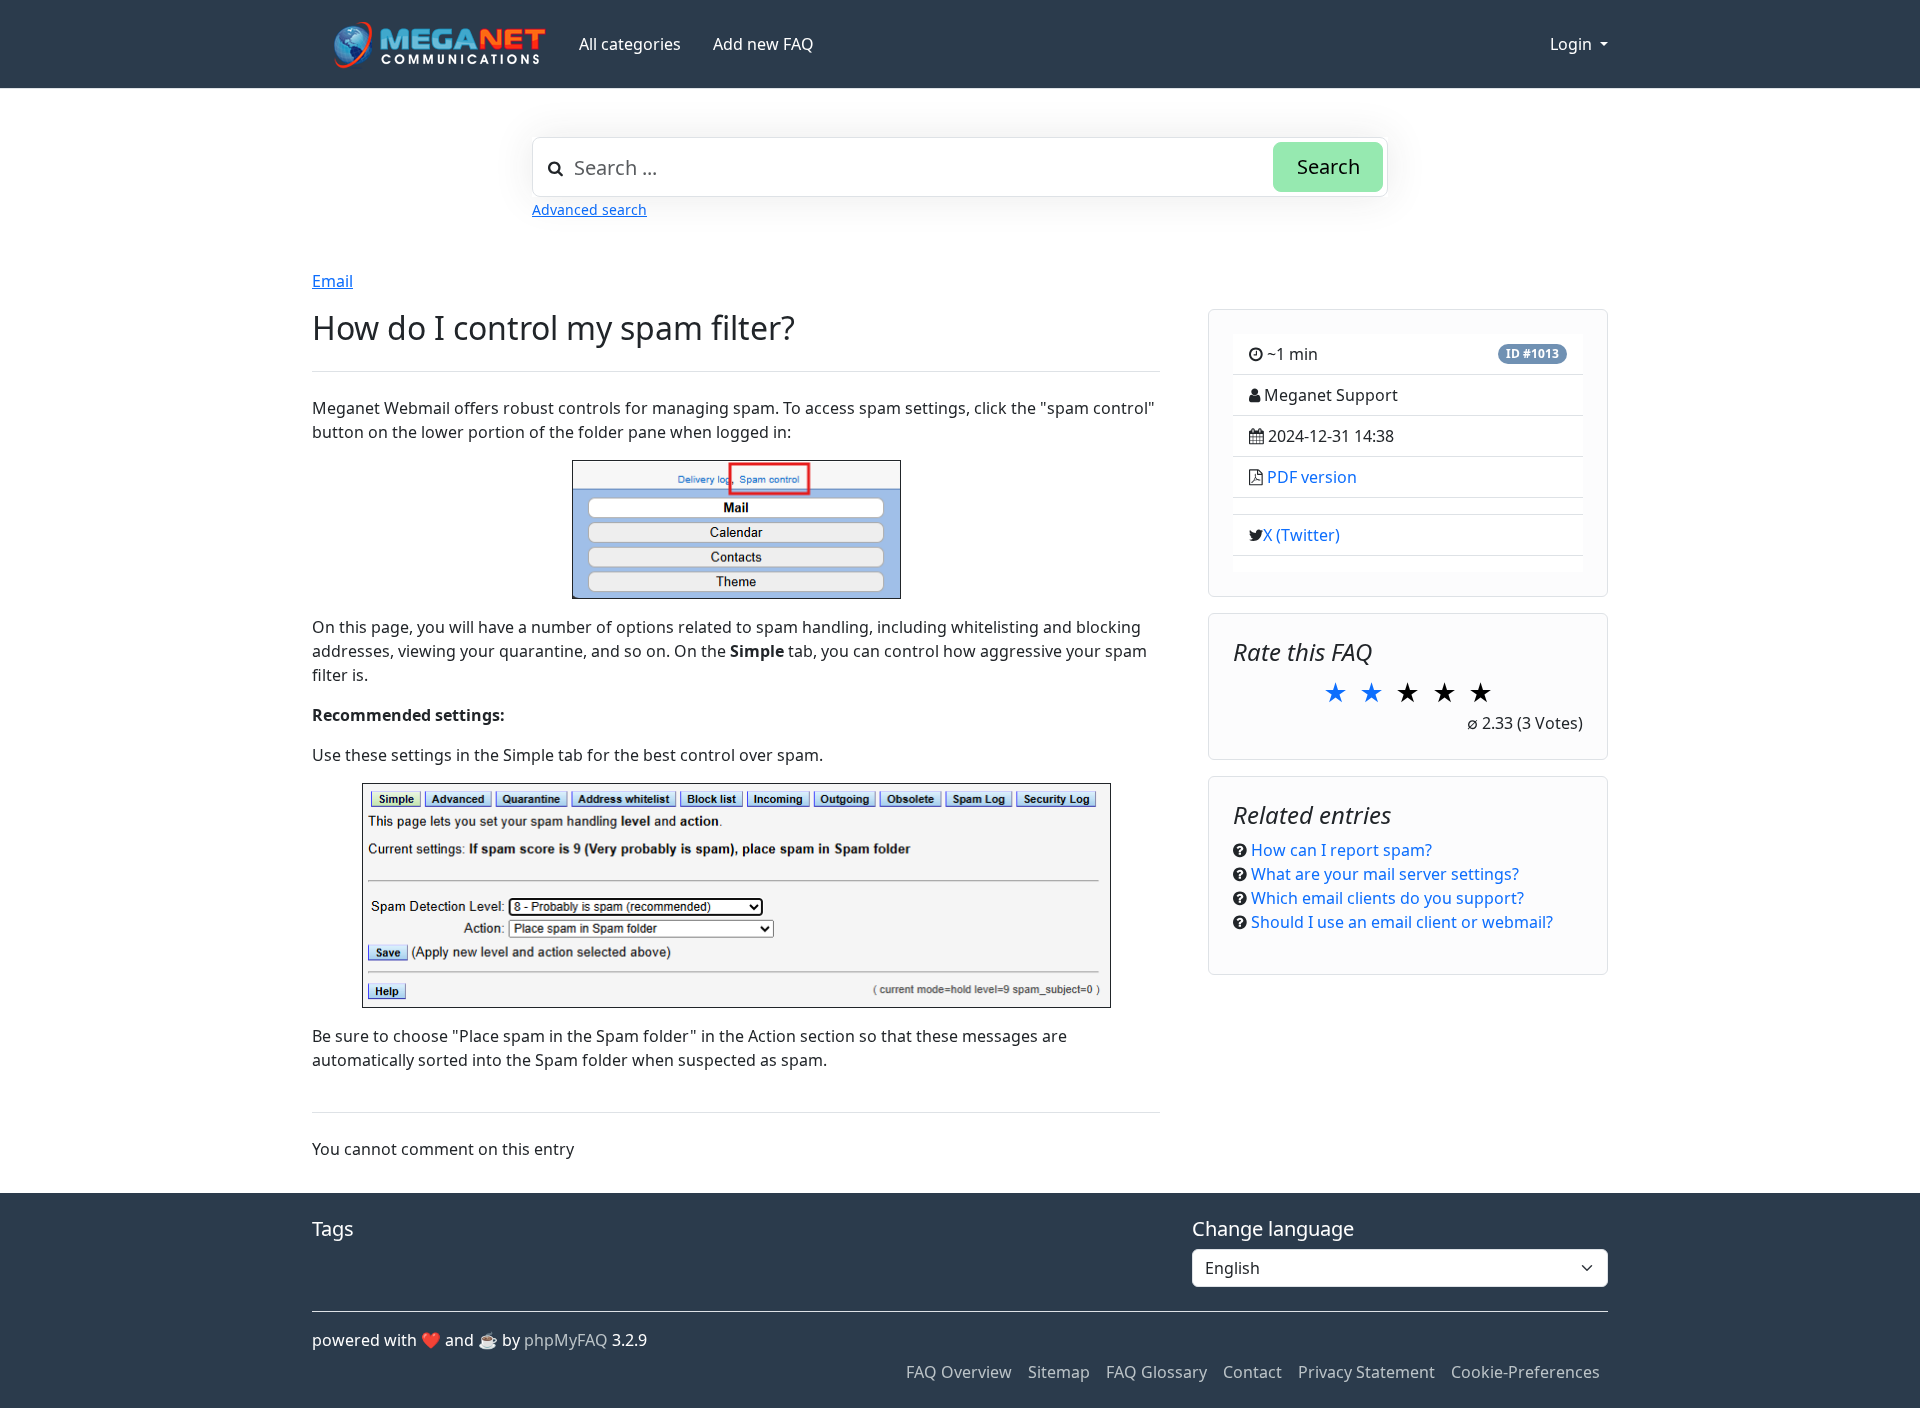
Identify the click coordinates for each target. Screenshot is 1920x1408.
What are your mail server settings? (1385, 874)
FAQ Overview (959, 1372)
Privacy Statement (1366, 1372)
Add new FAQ (763, 44)
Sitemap (1059, 1372)
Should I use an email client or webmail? (1402, 922)
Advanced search (589, 209)
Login (1573, 44)
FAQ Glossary (1156, 1372)
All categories (630, 44)
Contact (1252, 1372)
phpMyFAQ (566, 1340)
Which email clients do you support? (1387, 898)
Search (1328, 166)
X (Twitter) (1301, 535)
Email (332, 281)
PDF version (1312, 477)
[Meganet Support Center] (437, 44)
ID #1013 (1532, 353)
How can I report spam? (1341, 850)
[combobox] (960, 167)
